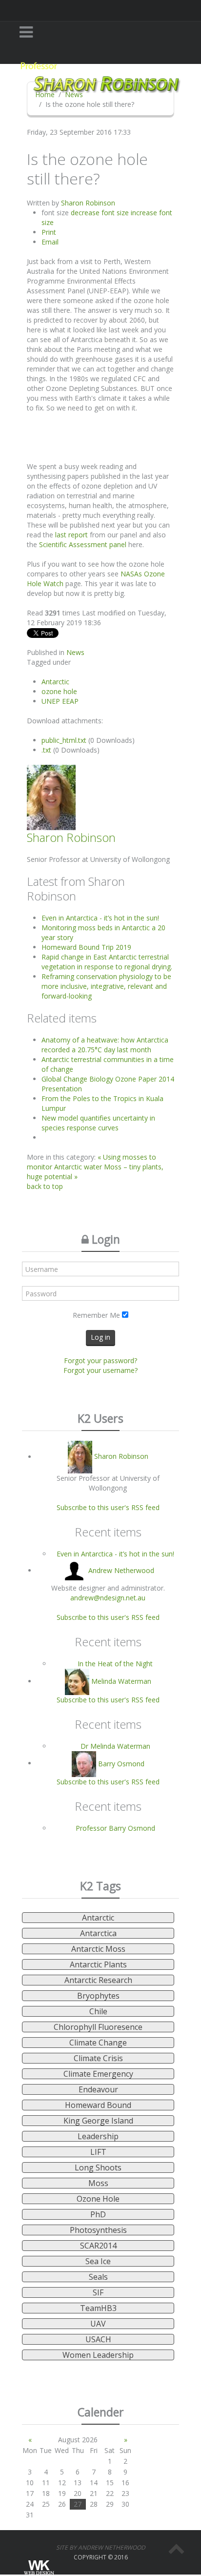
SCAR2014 (98, 2246)
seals (98, 2277)
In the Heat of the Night (115, 1664)
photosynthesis (98, 2230)
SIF (98, 2292)
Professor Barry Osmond (115, 1828)
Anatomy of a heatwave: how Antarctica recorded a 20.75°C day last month (105, 1045)
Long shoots (98, 2167)
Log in (100, 1337)
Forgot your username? (100, 1370)
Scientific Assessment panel (83, 544)
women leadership (98, 2355)
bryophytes (98, 1996)
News (74, 94)
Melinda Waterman (121, 1681)
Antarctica (98, 1933)
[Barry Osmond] (85, 1763)
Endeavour (98, 2089)
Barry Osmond (121, 1763)
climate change (98, 2043)
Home (45, 94)
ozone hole (59, 691)
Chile (98, 2011)
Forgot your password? (100, 1360)
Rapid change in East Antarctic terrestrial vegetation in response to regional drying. (107, 962)
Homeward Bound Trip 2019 (86, 947)
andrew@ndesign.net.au (108, 1598)
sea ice (98, 2261)
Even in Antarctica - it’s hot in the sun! (100, 918)
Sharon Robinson (88, 203)
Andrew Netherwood (121, 1570)
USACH (98, 2339)
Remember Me (96, 1315)
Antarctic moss (98, 1949)
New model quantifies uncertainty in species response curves (98, 1123)
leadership (98, 2136)
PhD (98, 2214)
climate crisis (98, 2058)
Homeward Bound (98, 2105)
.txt (47, 750)
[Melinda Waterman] (78, 1681)
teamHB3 (98, 2308)
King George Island (98, 2121)
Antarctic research (98, 1980)
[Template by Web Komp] (38, 2568)
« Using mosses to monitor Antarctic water (91, 1162)
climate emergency (98, 2074)
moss (98, 2183)
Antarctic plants (98, 1964)
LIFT (98, 2152)
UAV (98, 2324)
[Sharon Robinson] (81, 1457)
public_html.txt (65, 740)
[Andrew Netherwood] (75, 1570)
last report (71, 535)
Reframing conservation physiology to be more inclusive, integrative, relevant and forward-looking (106, 986)
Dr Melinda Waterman (115, 1746)
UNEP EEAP (60, 701)
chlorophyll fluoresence (98, 2027)
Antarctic (55, 682)
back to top (45, 1186)
